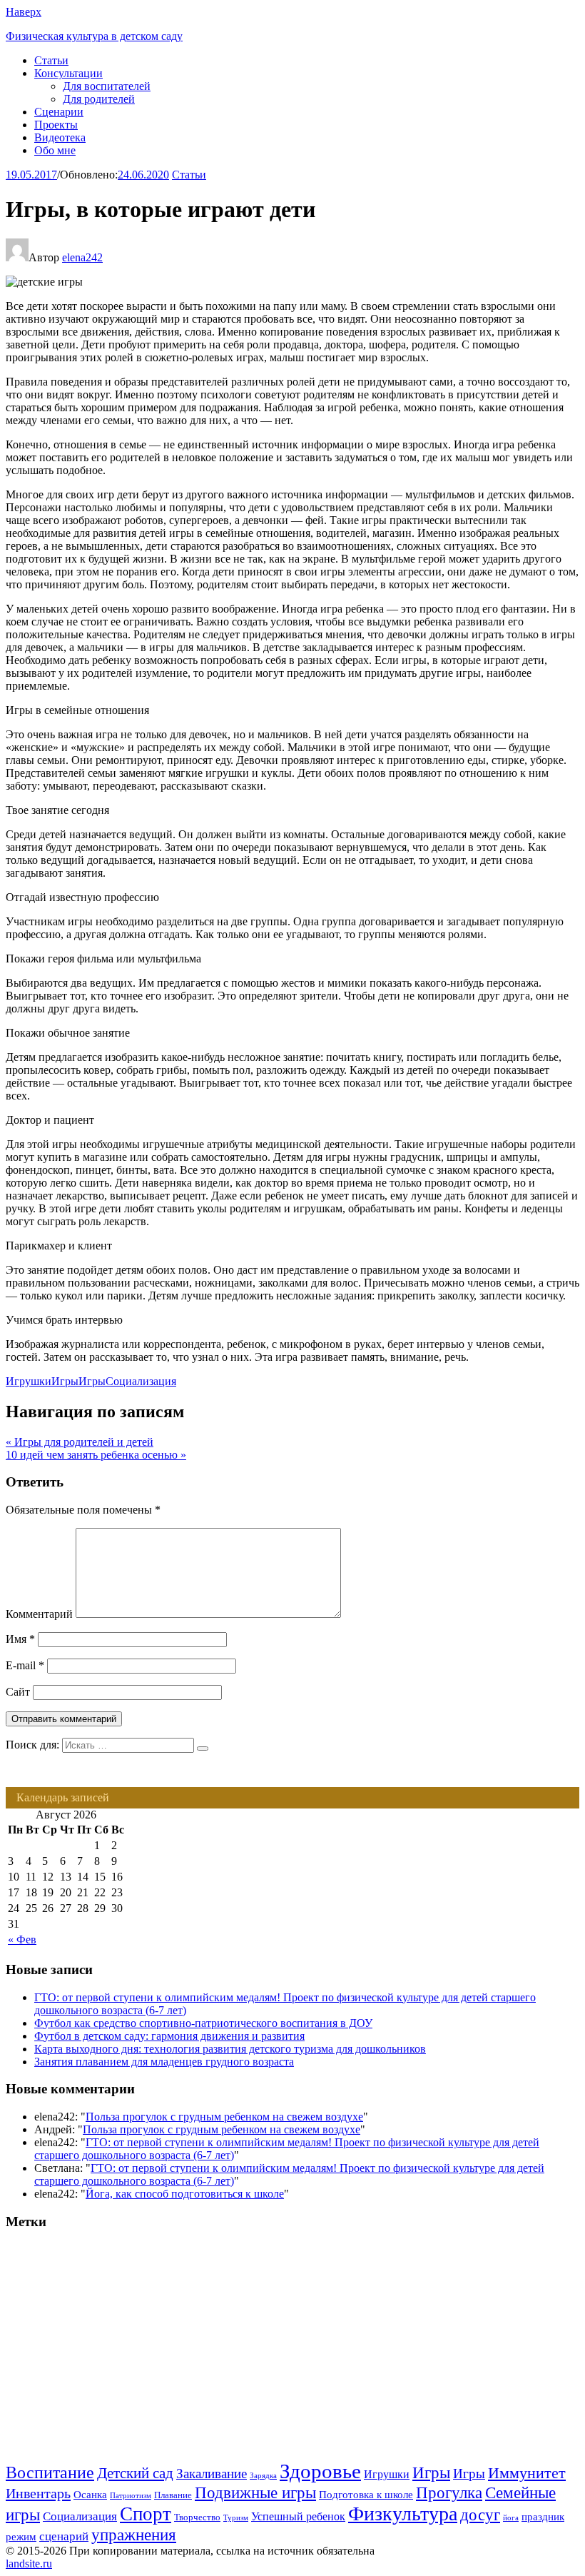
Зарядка (263, 2476)
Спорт (146, 2514)
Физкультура (403, 2514)
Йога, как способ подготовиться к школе (185, 2194)
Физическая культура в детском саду (94, 36)
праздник (543, 2517)
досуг (480, 2515)
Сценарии (59, 112)
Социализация (141, 1381)
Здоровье (320, 2471)
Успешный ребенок (298, 2516)
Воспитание (50, 2472)
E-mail (25, 1665)
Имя (20, 1639)
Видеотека (60, 137)
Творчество (197, 2517)
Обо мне (55, 150)
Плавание (173, 2495)
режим (21, 2537)
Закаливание (212, 2474)
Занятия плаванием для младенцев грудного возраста (164, 2062)
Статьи (51, 60)
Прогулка (449, 2492)
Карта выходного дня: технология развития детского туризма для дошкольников (230, 2049)
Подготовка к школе (366, 2495)
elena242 (82, 257)
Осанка (90, 2495)
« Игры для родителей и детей (80, 1442)
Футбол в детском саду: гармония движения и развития (169, 2036)
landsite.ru (29, 2564)
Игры (65, 1381)
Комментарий (39, 1614)
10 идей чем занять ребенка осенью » (96, 1455)
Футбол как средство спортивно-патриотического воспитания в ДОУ (203, 2023)
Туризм (236, 2518)
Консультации (68, 73)
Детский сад (135, 2473)
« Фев (22, 1939)
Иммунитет (527, 2473)
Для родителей (99, 99)
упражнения (134, 2535)
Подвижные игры (255, 2492)
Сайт (18, 1692)
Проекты (56, 125)
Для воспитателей (107, 86)
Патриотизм (131, 2496)
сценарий (64, 2536)
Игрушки (29, 1381)
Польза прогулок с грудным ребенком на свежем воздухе (224, 2117)
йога (511, 2518)
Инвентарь (38, 2493)
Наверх (24, 12)
